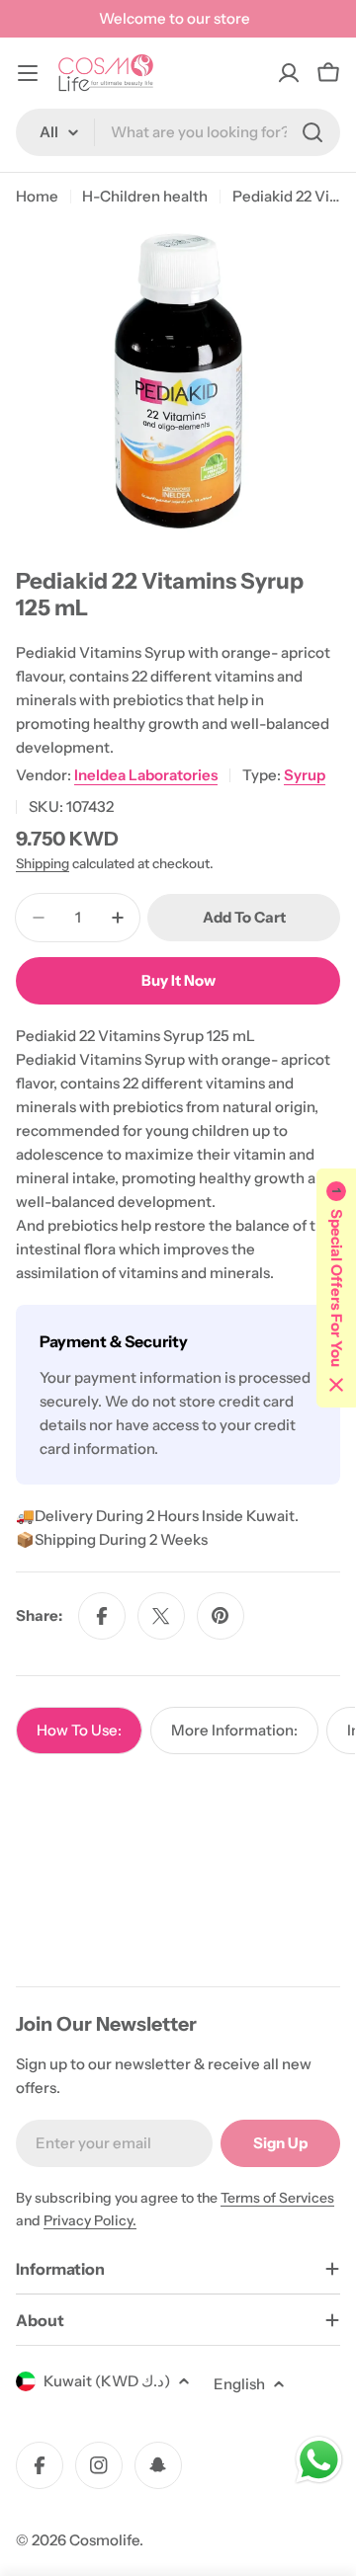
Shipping (43, 863)
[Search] (312, 132)
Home (37, 196)
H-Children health (145, 196)
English (239, 2384)
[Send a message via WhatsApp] (319, 2460)
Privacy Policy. (90, 2220)
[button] (336, 1288)
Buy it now (178, 980)
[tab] (79, 1731)
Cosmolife (104, 2540)
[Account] (289, 73)
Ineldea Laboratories (146, 775)
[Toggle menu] (28, 73)
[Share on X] (161, 1616)
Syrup (305, 775)
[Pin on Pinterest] (221, 1616)
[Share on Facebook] (102, 1616)
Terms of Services (277, 2198)
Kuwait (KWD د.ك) (107, 2381)
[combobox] (178, 132)
